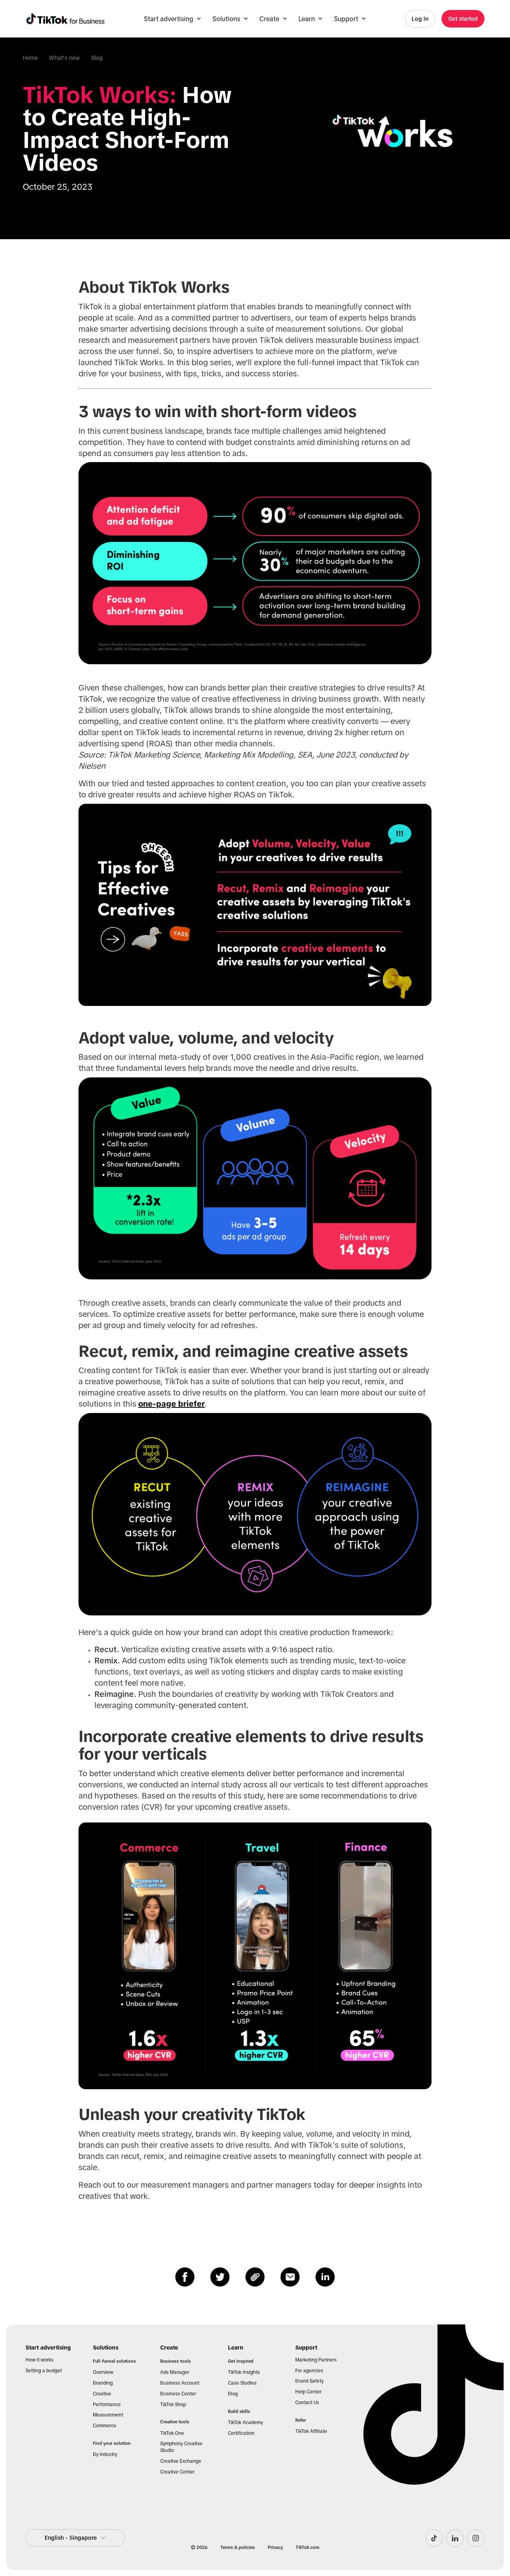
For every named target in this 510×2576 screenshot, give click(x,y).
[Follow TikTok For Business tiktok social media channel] (434, 2538)
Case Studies (242, 2383)
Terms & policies (238, 2547)
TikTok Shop (173, 2405)
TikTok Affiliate (311, 2431)
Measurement (108, 2415)
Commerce (105, 2426)
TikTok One (172, 2433)
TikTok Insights (244, 2372)
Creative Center (177, 2472)
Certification (241, 2433)
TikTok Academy (245, 2423)
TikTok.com (308, 2547)
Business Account (180, 2383)
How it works (39, 2360)
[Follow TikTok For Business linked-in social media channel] (455, 2538)
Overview (103, 2372)
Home (30, 58)
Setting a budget (44, 2371)
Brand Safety (309, 2381)
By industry (105, 2454)
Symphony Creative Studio (181, 2447)
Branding (103, 2383)
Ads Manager (175, 2372)
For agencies (309, 2371)
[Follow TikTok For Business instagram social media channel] (476, 2538)
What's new (64, 58)
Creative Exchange (181, 2461)
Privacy (275, 2547)
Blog (97, 58)
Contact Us (307, 2403)
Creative (102, 2394)
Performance (107, 2405)
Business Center (178, 2394)
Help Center (308, 2392)
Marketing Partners (316, 2360)
